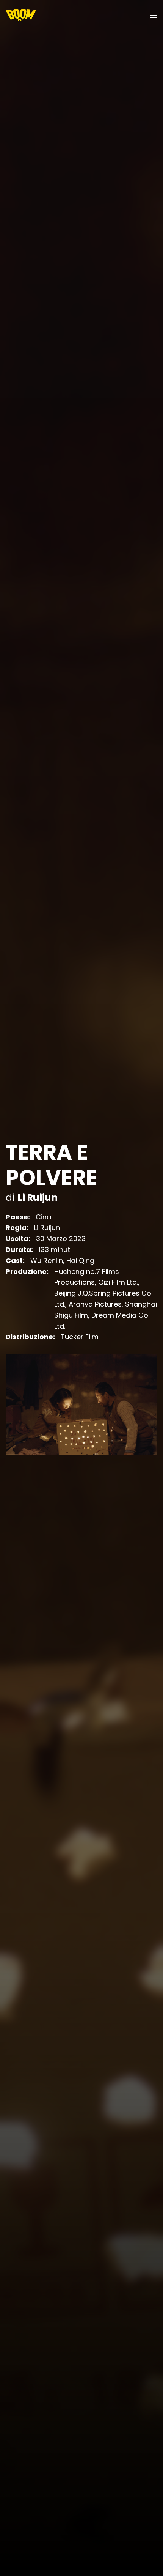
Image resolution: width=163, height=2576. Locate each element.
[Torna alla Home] (21, 15)
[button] (154, 15)
